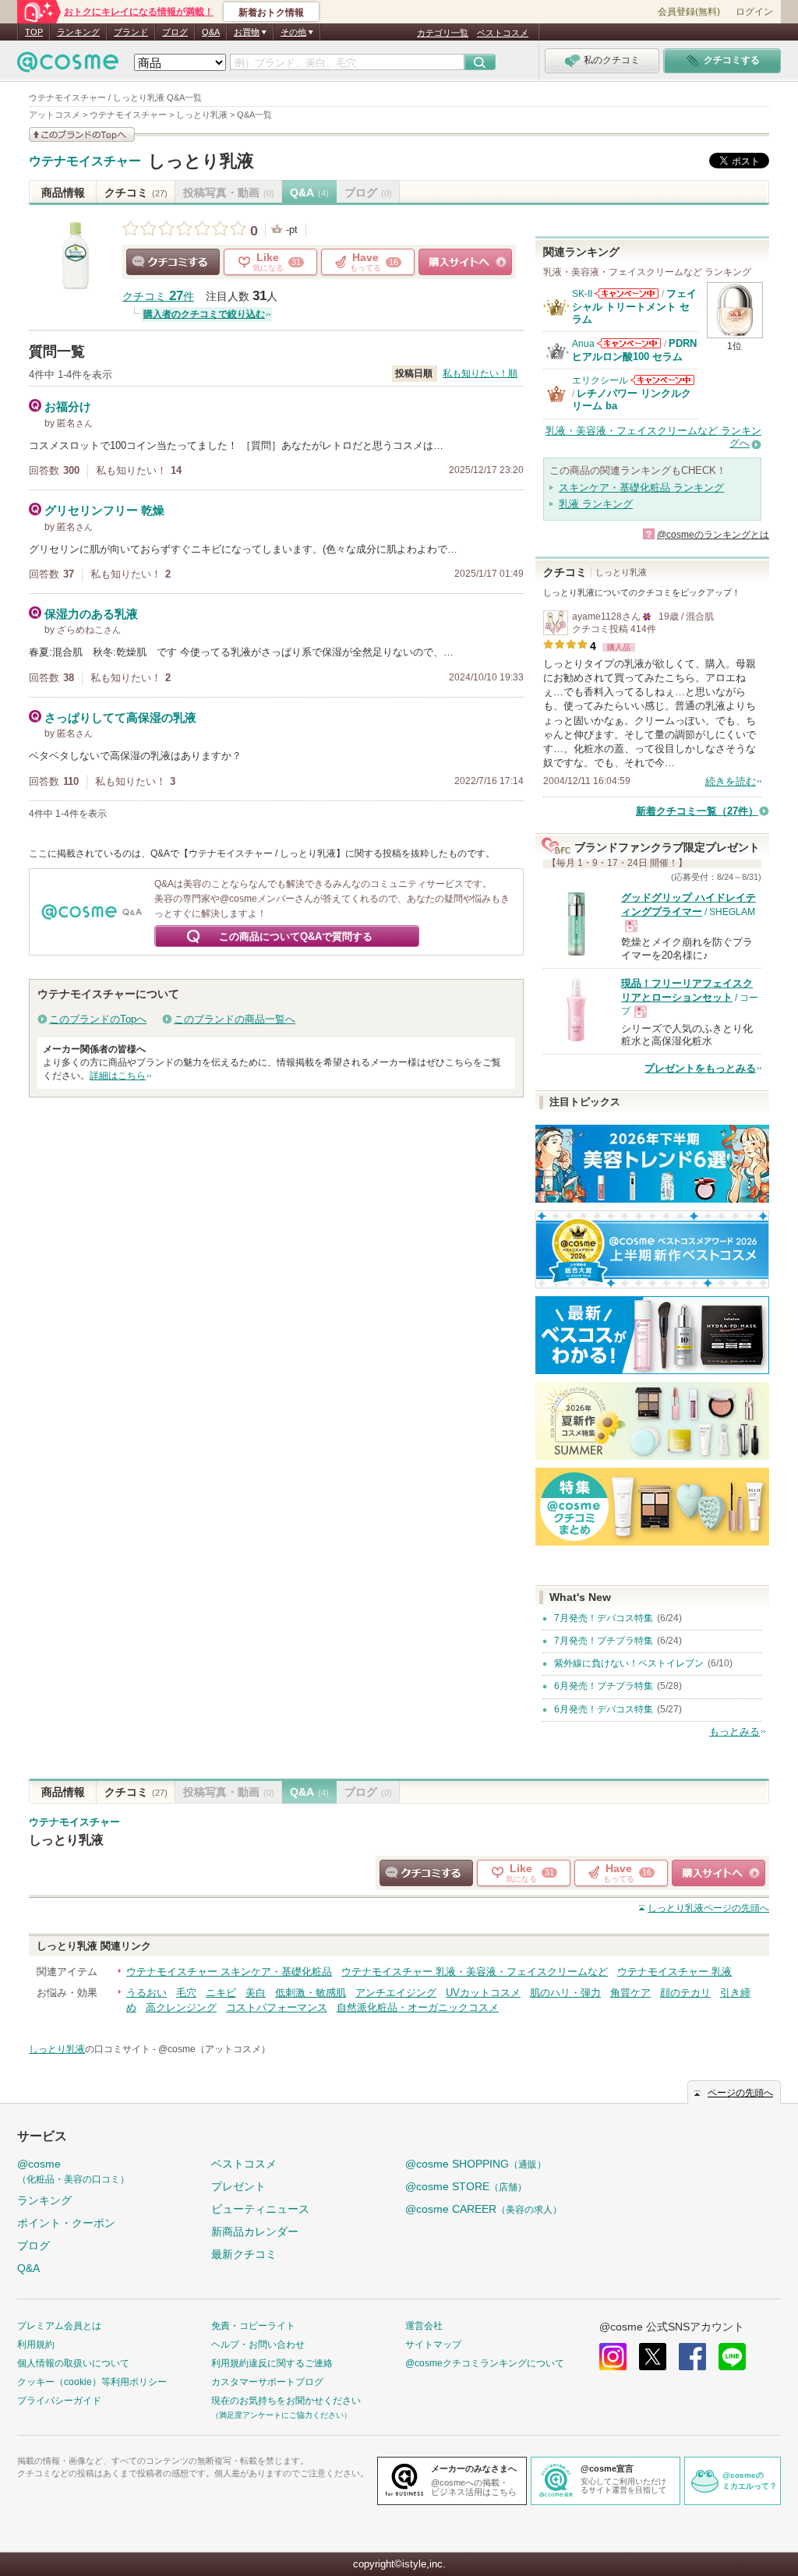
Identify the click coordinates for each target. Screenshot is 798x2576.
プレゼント (238, 2186)
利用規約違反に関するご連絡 (272, 2363)
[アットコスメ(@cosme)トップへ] (68, 66)
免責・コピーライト (253, 2326)
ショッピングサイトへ (465, 262)
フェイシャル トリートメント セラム (634, 306)
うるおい (147, 1993)
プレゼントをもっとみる (700, 1068)
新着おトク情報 (271, 12)
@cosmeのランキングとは (713, 535)
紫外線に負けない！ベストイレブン (629, 1663)
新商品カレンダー (255, 2231)
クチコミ (136, 193)
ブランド (131, 32)
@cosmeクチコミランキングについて (485, 2363)
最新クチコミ (244, 2254)
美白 (256, 1993)
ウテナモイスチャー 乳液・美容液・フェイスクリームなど (475, 1972)
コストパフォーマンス (277, 2007)
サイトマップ (433, 2345)
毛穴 (186, 1993)
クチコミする (173, 262)
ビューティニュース (260, 2209)
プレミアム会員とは (59, 2326)
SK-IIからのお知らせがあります (627, 293)
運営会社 (424, 2326)
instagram (613, 2357)
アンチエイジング (396, 1993)
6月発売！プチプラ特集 (604, 1686)
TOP (34, 32)
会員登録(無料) (689, 12)
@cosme (73, 2171)
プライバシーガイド (59, 2401)
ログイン (754, 12)
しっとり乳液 (201, 161)
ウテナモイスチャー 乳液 (674, 1972)
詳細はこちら (118, 1076)
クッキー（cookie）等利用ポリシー (92, 2382)
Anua (583, 344)
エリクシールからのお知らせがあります (662, 380)
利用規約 (36, 2345)
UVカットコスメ (483, 1993)
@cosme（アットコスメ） (214, 2049)
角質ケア (630, 1993)
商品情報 (63, 193)
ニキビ (221, 1993)
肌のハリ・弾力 (565, 1993)
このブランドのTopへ (98, 1019)
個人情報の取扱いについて (73, 2363)
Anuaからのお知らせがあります (629, 343)
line (732, 2357)
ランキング (78, 32)
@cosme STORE (466, 2186)
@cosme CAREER (484, 2209)
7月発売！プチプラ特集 (604, 1641)
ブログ (175, 32)
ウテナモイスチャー (85, 161)
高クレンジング (181, 2007)
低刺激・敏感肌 (311, 1993)
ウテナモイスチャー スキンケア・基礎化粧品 (229, 1972)
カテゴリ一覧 (443, 33)
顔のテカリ (685, 1993)
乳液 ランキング (596, 504)
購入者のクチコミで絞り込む (204, 314)
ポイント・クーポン (66, 2223)
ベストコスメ (503, 33)
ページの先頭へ (708, 1908)
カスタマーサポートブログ (267, 2382)
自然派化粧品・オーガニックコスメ (418, 2007)
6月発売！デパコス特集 (604, 1709)
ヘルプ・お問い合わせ (258, 2345)
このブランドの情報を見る (82, 134)
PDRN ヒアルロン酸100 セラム (634, 350)
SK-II (582, 294)
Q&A (211, 32)
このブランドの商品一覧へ (235, 1019)
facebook (692, 2357)
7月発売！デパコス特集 (604, 1618)
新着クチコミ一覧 (697, 811)
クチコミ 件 (158, 297)
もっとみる (734, 1731)
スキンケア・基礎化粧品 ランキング (641, 488)
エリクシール (600, 380)
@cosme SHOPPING (476, 2164)
